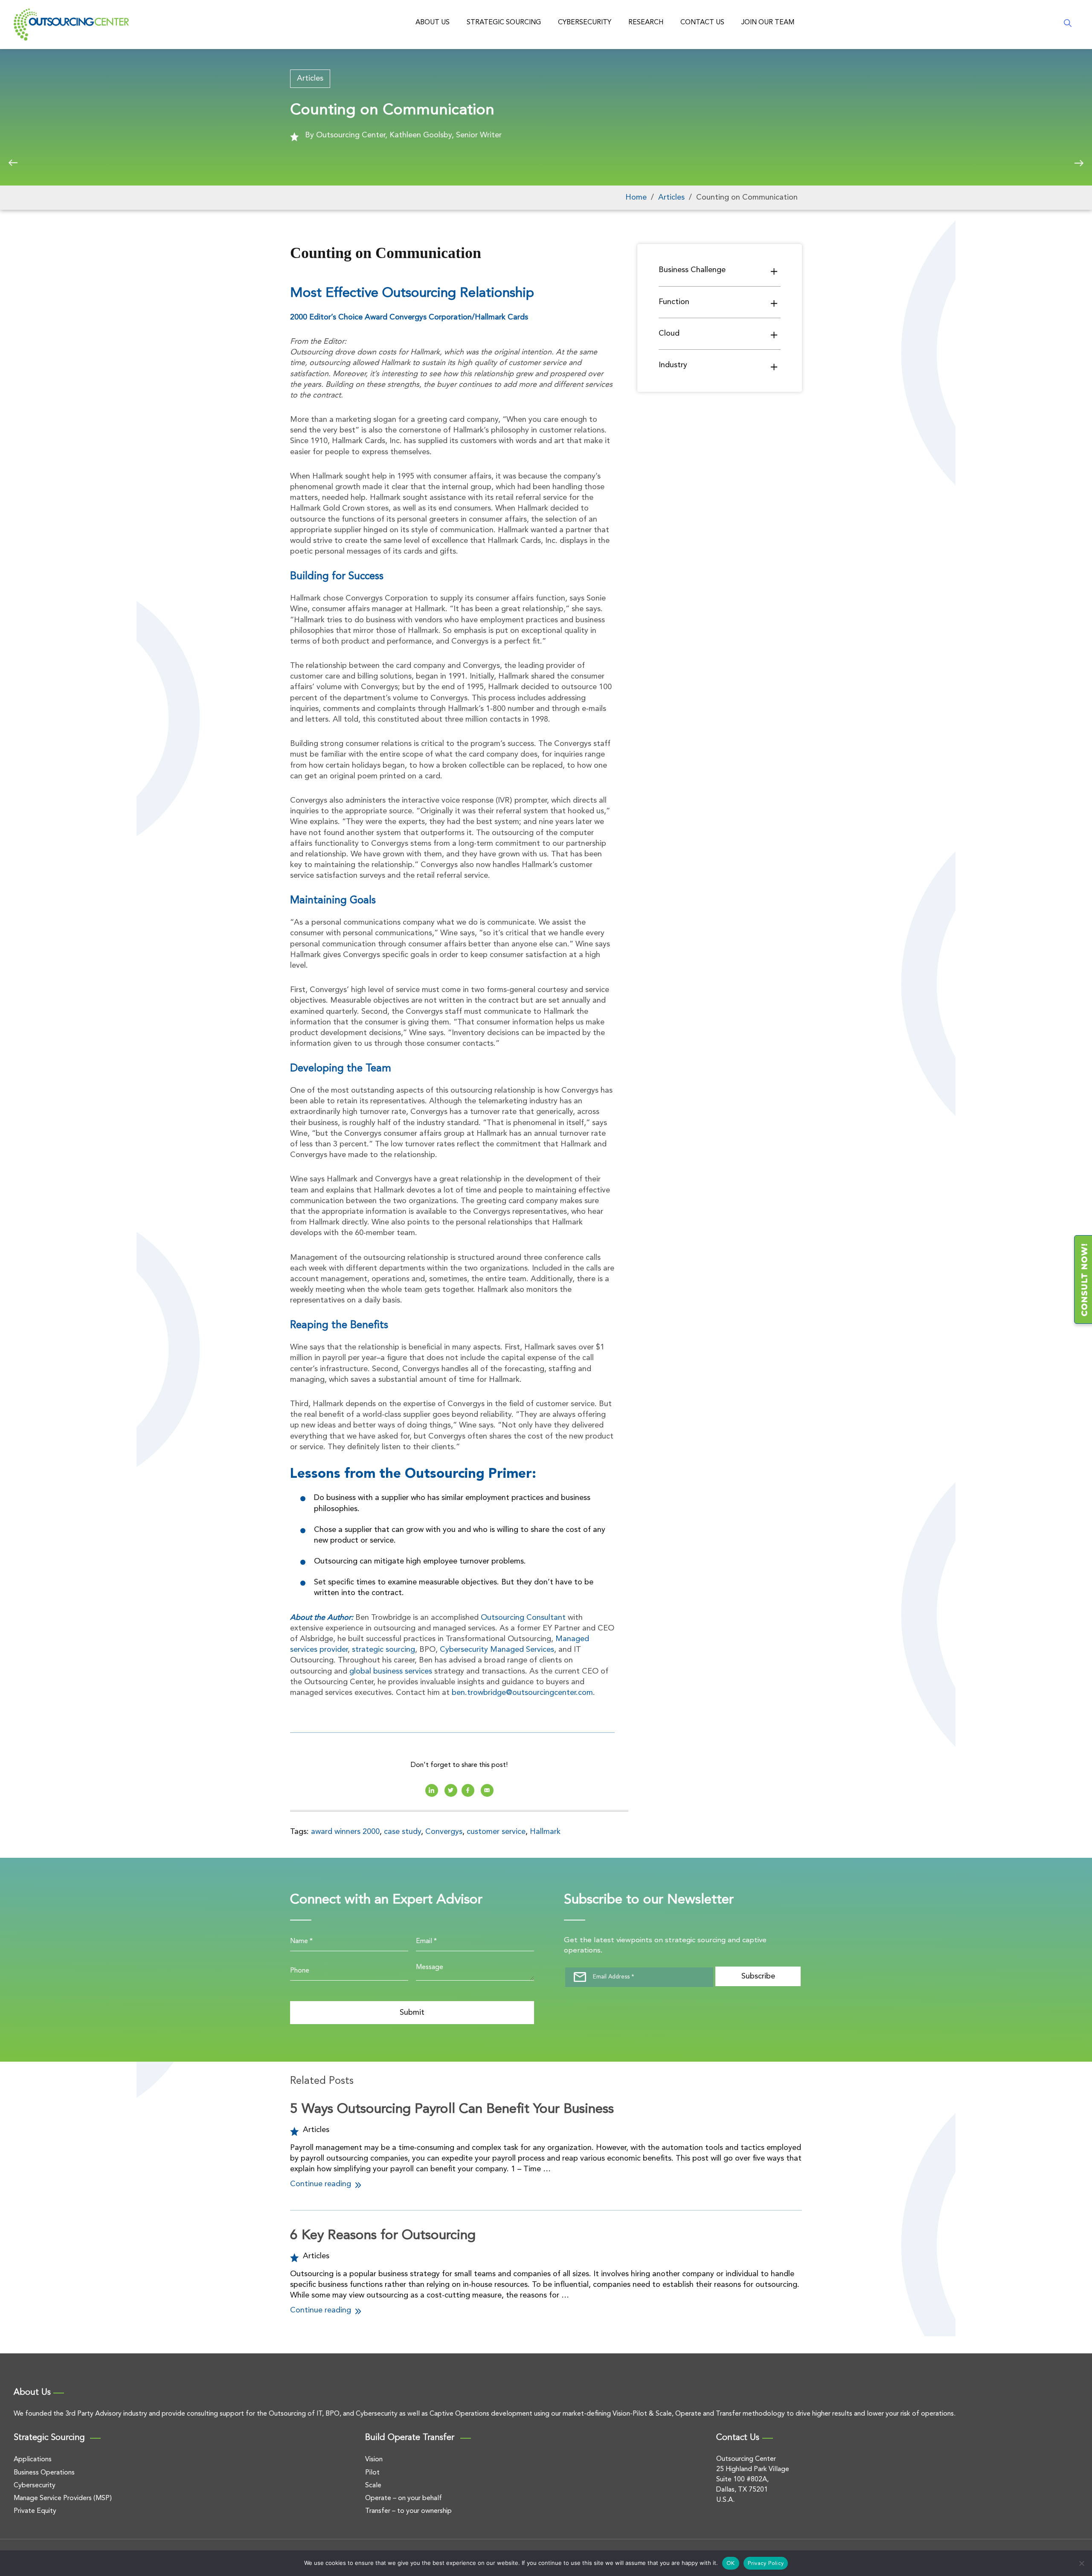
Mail (487, 1790)
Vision (374, 2460)
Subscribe (758, 1976)
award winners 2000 (345, 1832)
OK (731, 2563)
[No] (1081, 2563)
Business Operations (44, 2473)
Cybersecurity (585, 23)
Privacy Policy (766, 2563)
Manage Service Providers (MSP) (63, 2498)
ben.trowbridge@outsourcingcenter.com (522, 1693)
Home (636, 197)
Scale (373, 2486)
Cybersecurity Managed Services (497, 1650)
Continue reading (322, 2184)
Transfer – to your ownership (408, 2511)
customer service (496, 1832)
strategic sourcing (383, 1650)
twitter (451, 1790)
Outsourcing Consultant (523, 1618)
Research (646, 23)
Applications (33, 2460)
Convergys (444, 1832)
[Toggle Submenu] (774, 271)
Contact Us (702, 23)
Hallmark (545, 1832)
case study (402, 1832)
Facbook (468, 1790)
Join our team (768, 23)
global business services (391, 1671)
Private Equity (35, 2511)
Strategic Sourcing (504, 23)
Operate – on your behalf (404, 2498)
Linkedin (432, 1790)
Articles (310, 78)
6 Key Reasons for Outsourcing (383, 2236)
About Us (433, 23)
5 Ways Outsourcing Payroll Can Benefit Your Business (452, 2109)
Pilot (372, 2473)
